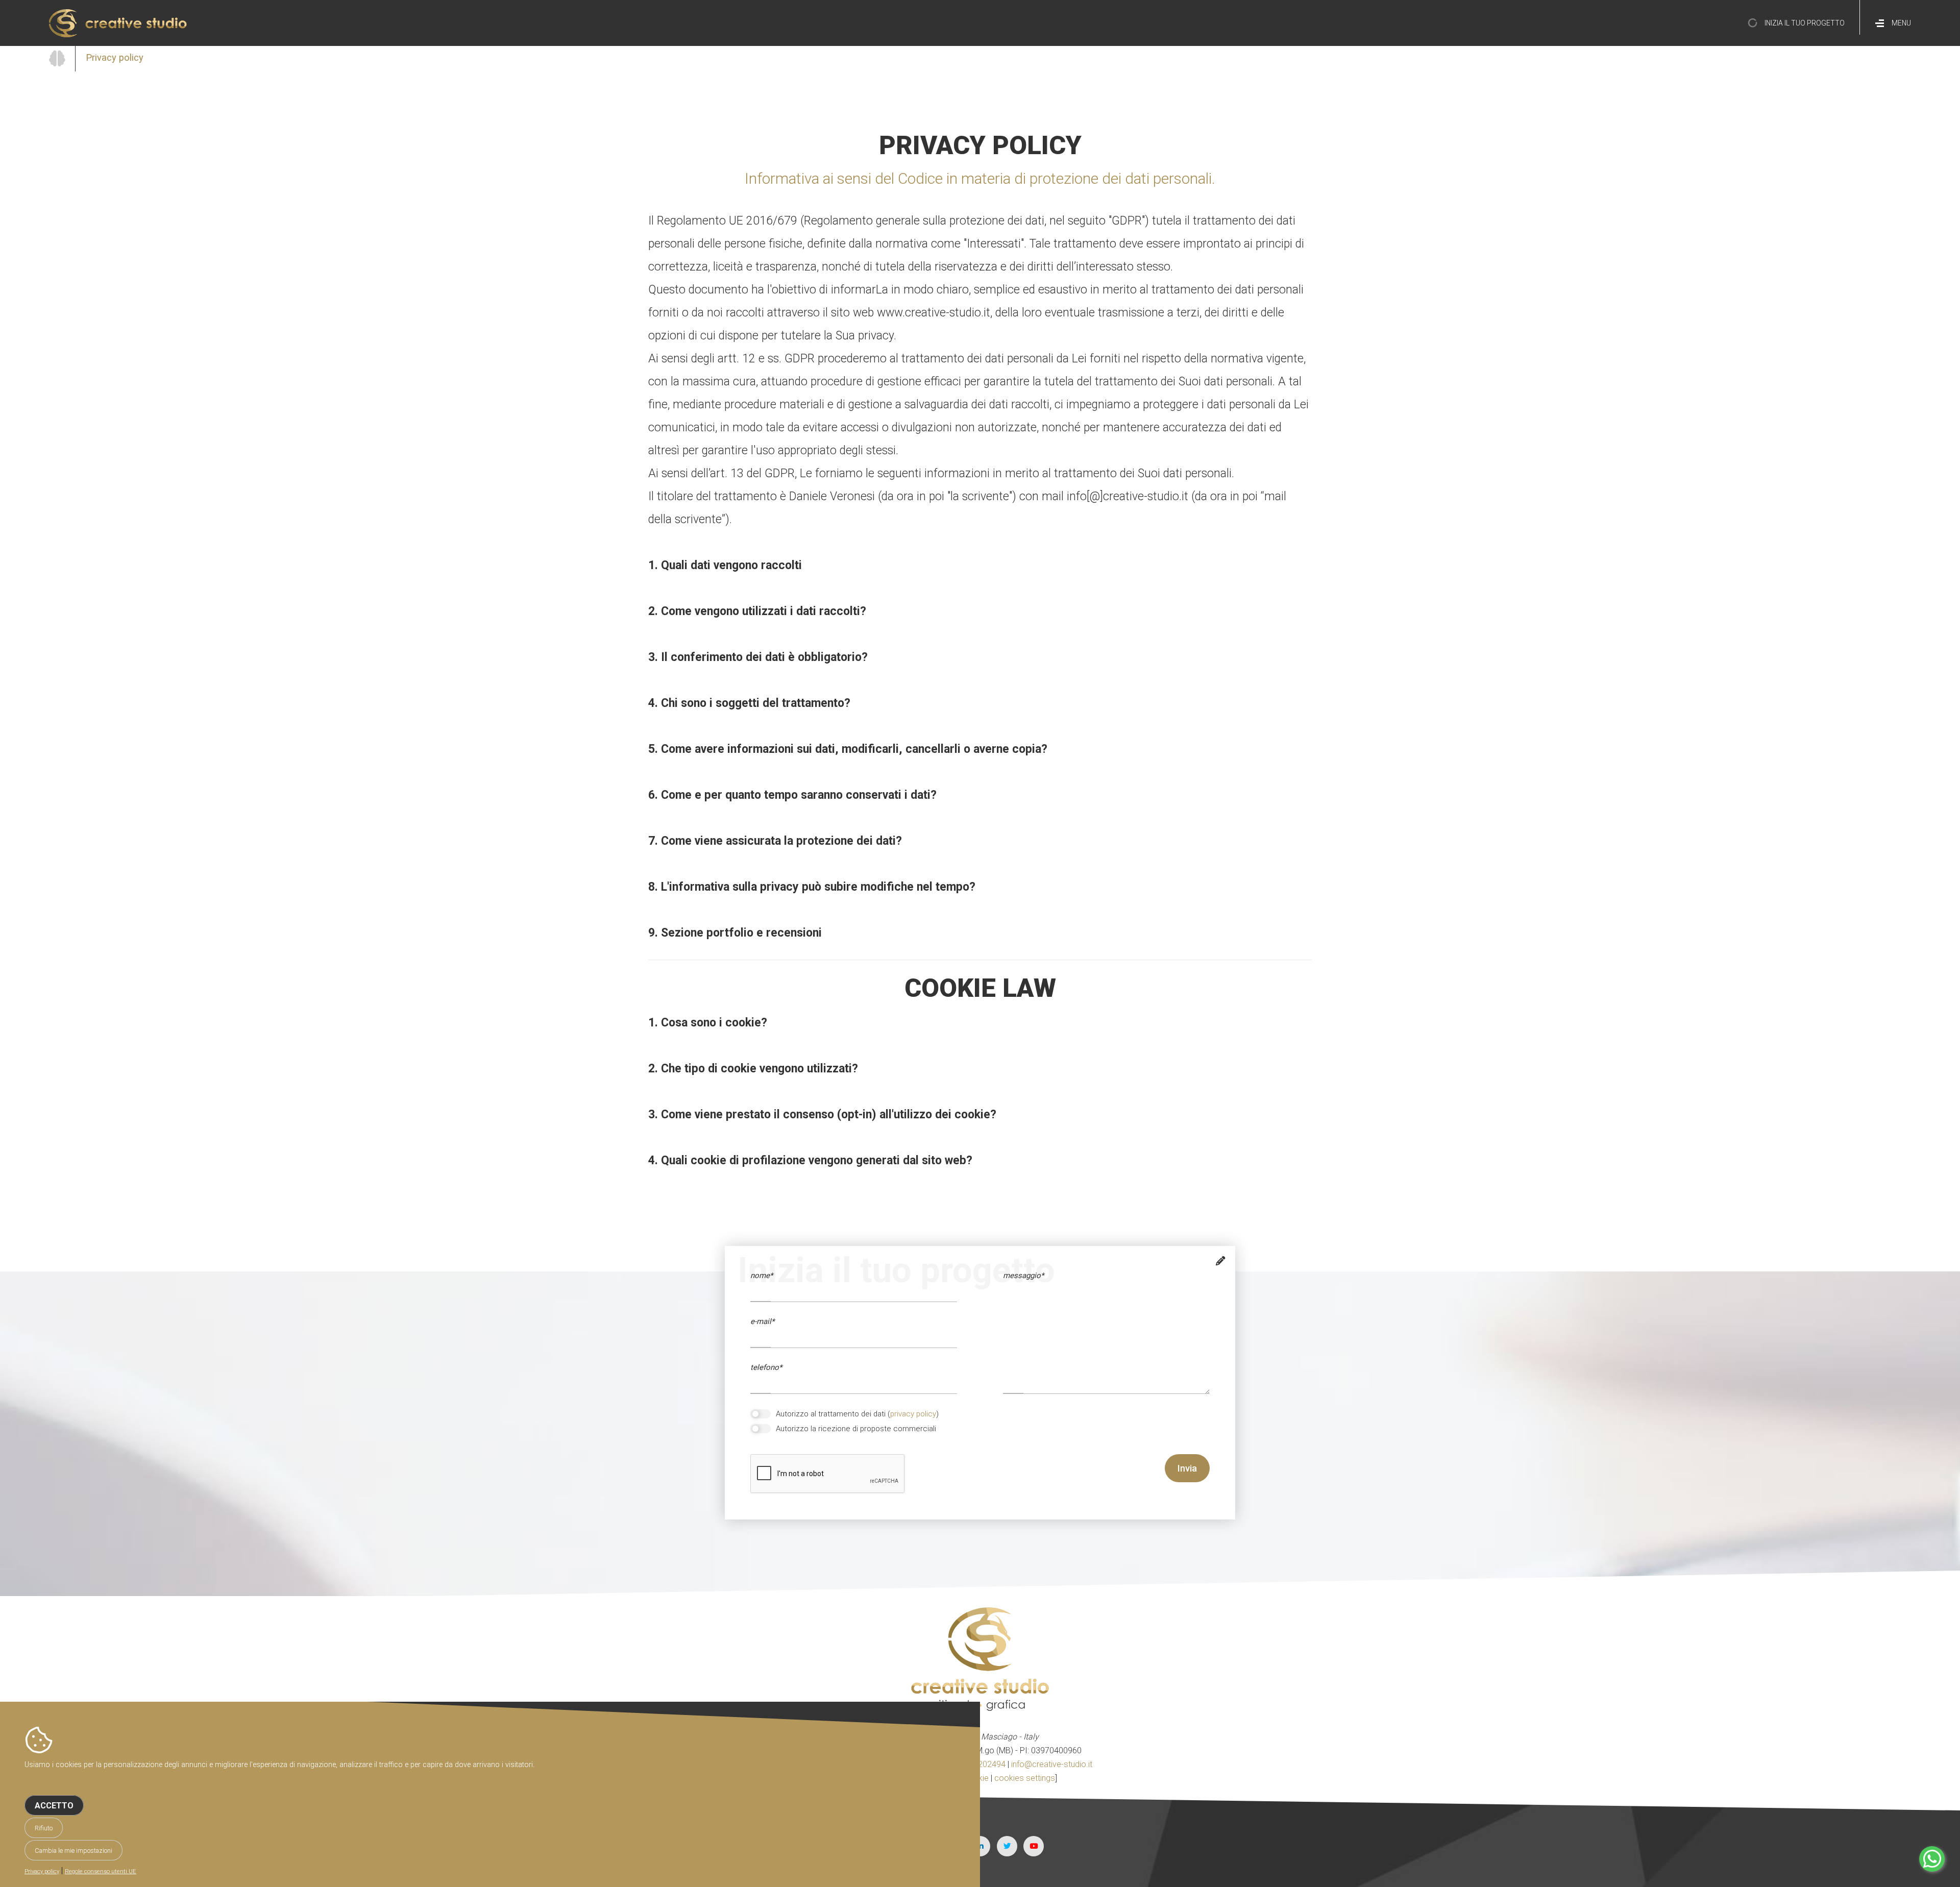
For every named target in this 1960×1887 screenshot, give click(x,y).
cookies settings (1025, 1778)
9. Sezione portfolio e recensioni (735, 933)
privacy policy (913, 1414)
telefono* (766, 1367)
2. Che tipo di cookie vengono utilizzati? (753, 1069)
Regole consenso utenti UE (101, 1871)
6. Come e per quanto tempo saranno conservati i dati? (792, 795)
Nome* (762, 1276)
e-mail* (762, 1321)
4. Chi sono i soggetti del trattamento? (749, 703)
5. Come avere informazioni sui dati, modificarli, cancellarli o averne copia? (848, 749)
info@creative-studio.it (1052, 1764)
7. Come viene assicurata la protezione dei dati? (775, 841)
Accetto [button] (54, 1806)
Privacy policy (42, 1871)
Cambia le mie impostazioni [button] (73, 1851)
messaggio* (1023, 1276)
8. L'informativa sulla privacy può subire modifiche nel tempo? (812, 887)
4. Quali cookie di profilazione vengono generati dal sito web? (810, 1160)
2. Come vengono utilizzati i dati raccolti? (757, 611)
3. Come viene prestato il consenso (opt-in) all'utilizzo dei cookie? (822, 1114)
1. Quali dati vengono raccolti (725, 565)
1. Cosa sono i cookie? (708, 1023)
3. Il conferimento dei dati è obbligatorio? (758, 657)
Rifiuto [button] (44, 1828)
